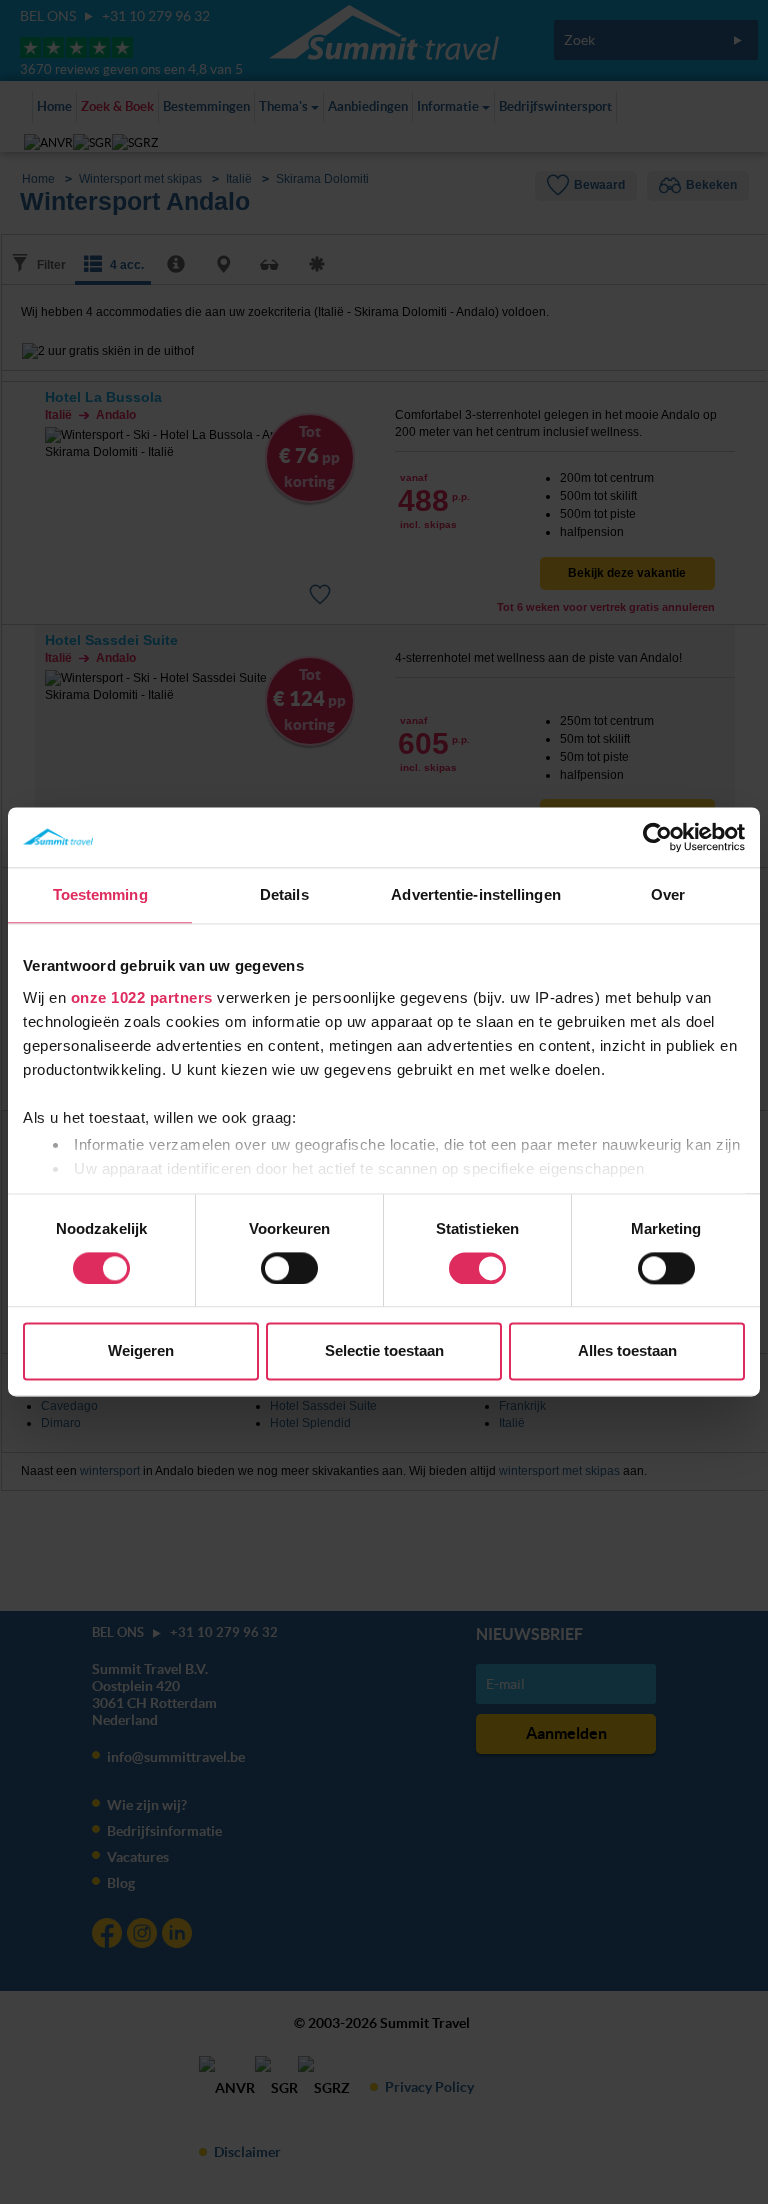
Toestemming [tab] (100, 894)
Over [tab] (668, 894)
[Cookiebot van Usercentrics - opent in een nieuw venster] (657, 837)
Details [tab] (284, 894)
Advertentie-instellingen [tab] (475, 894)
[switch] (289, 1268)
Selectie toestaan (384, 1351)
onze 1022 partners (142, 997)
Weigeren (141, 1351)
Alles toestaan (627, 1351)
